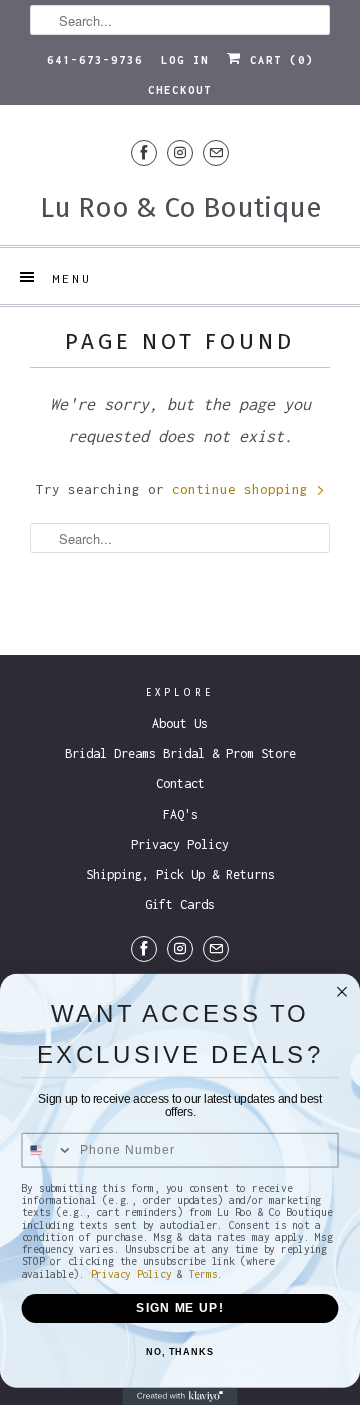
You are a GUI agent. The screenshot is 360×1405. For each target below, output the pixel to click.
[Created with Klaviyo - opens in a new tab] (179, 1396)
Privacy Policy (180, 844)
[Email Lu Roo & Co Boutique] (216, 152)
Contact (180, 783)
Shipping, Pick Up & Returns (180, 874)
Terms (203, 1273)
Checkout (180, 90)
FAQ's (180, 814)
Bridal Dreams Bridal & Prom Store (180, 753)
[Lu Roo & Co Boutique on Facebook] (144, 152)
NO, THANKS (180, 1352)
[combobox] (47, 1150)
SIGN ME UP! (179, 1308)
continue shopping (244, 489)
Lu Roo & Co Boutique (180, 207)
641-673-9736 (95, 60)
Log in (185, 60)
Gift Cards (180, 904)
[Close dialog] (342, 992)
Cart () (278, 60)
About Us (180, 723)
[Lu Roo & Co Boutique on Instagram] (180, 152)
